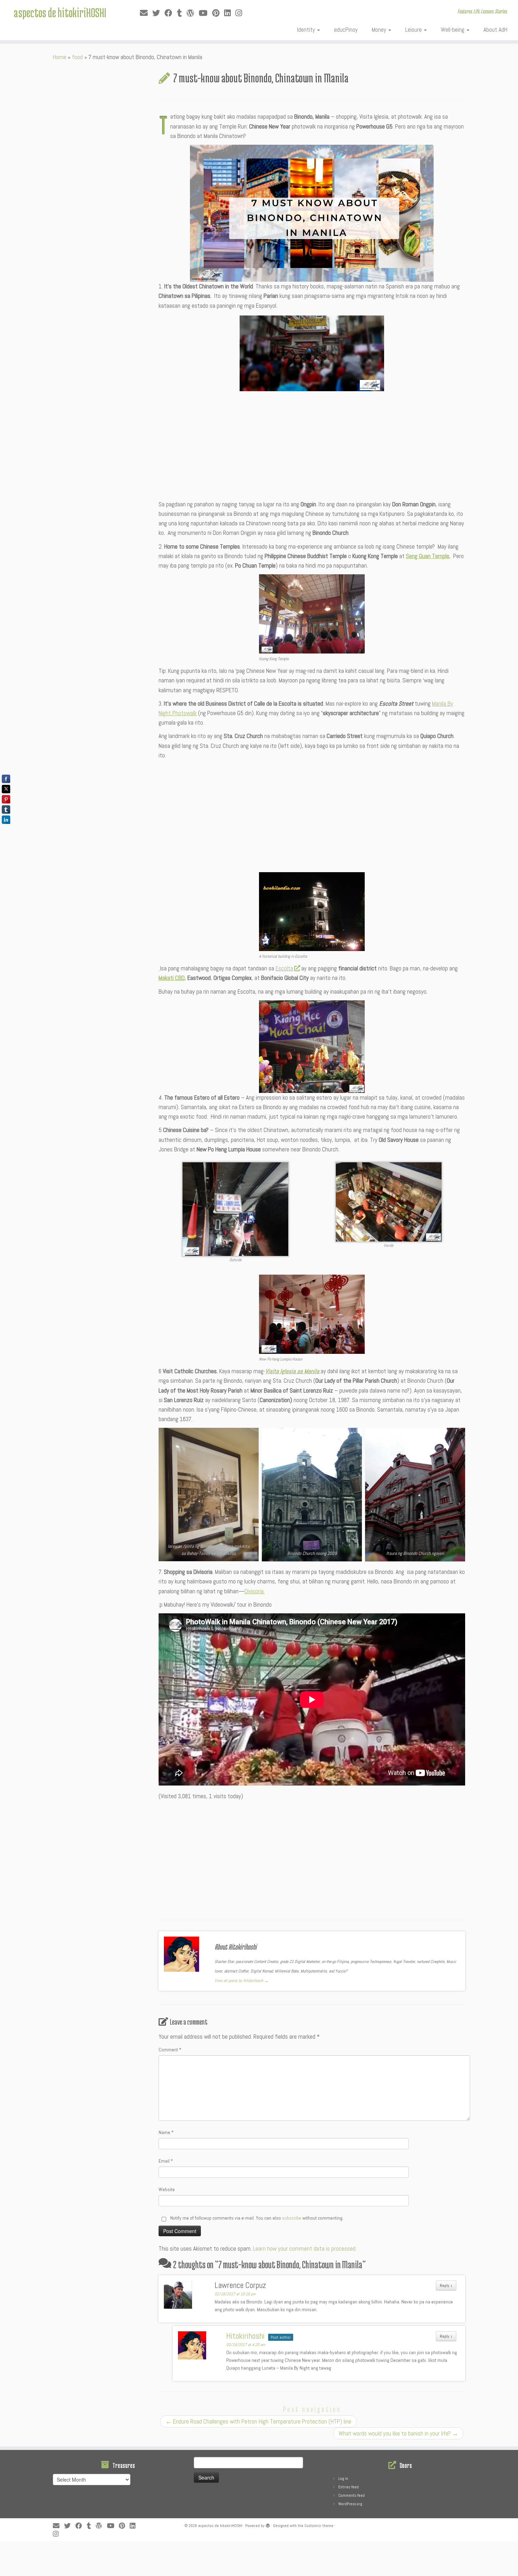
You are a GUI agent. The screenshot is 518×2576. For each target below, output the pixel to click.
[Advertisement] (312, 446)
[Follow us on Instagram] (241, 13)
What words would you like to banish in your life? (398, 2433)
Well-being (453, 30)
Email (166, 2161)
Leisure (414, 30)
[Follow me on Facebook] (171, 13)
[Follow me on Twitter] (158, 13)
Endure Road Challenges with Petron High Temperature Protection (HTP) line (258, 2421)
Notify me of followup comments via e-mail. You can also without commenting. (256, 2218)
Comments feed (351, 2495)
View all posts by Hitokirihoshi (242, 1981)
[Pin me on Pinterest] (218, 13)
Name (166, 2132)
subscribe (292, 2218)
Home (60, 57)
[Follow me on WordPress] (193, 13)
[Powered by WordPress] (268, 2525)
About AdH (495, 30)
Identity (307, 30)
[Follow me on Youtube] (205, 13)
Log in (343, 2478)
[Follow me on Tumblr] (182, 13)
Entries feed (349, 2487)
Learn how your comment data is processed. (305, 2249)
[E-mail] (146, 13)
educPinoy (346, 30)
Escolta (284, 968)
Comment (170, 2050)
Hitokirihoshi (245, 2336)
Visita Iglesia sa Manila (292, 1371)
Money (380, 30)
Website (167, 2189)
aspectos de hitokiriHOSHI (60, 12)
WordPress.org (350, 2504)
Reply (446, 2286)
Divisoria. (255, 1591)
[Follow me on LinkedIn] (230, 13)
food (77, 57)
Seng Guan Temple (428, 556)
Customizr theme (319, 2526)
